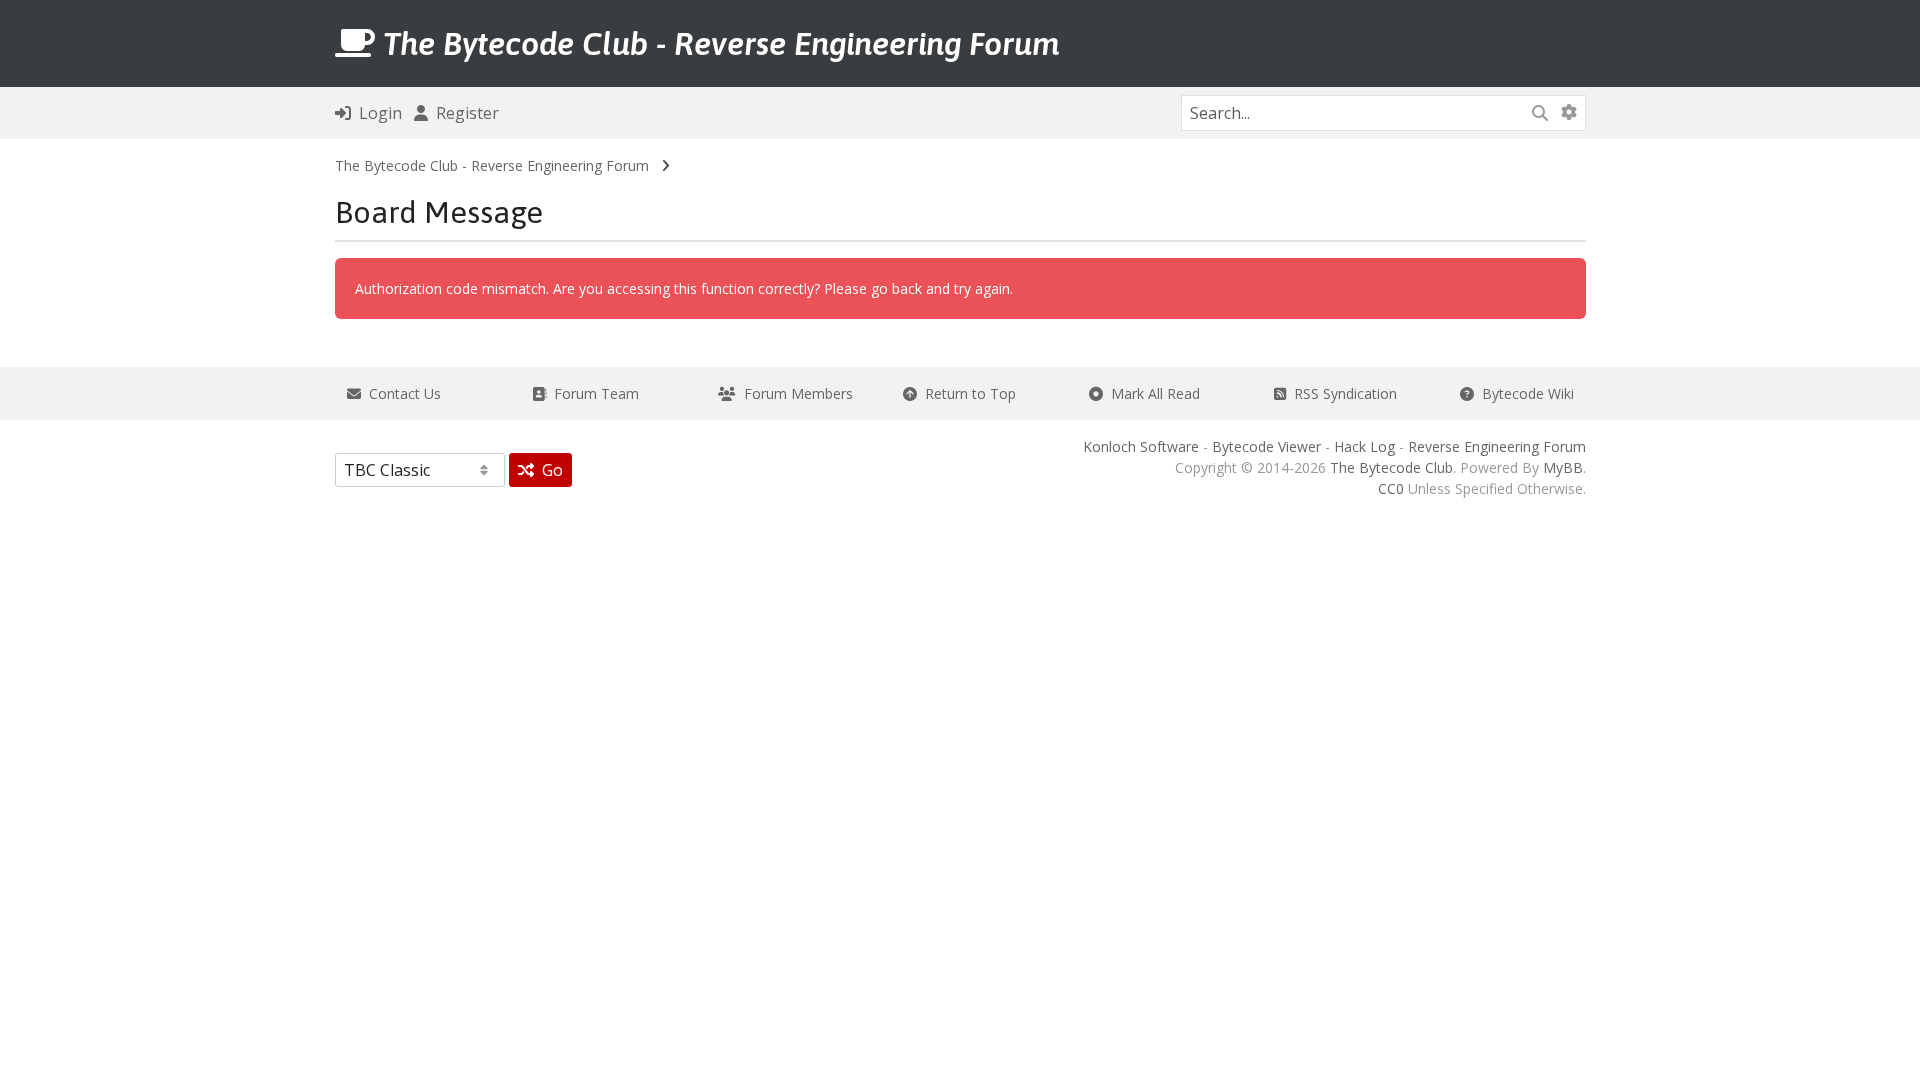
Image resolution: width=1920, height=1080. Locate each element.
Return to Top (966, 393)
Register (463, 113)
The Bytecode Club (1391, 467)
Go (548, 470)
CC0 (1391, 488)
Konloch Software (1141, 446)
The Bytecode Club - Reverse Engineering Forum (492, 165)
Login (376, 113)
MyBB (1563, 467)
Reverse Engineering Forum (1497, 446)
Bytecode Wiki (1524, 393)
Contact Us (401, 393)
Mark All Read (1151, 393)
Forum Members (794, 393)
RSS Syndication (1341, 393)
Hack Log (1364, 446)
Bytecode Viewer (1266, 446)
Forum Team (592, 393)
